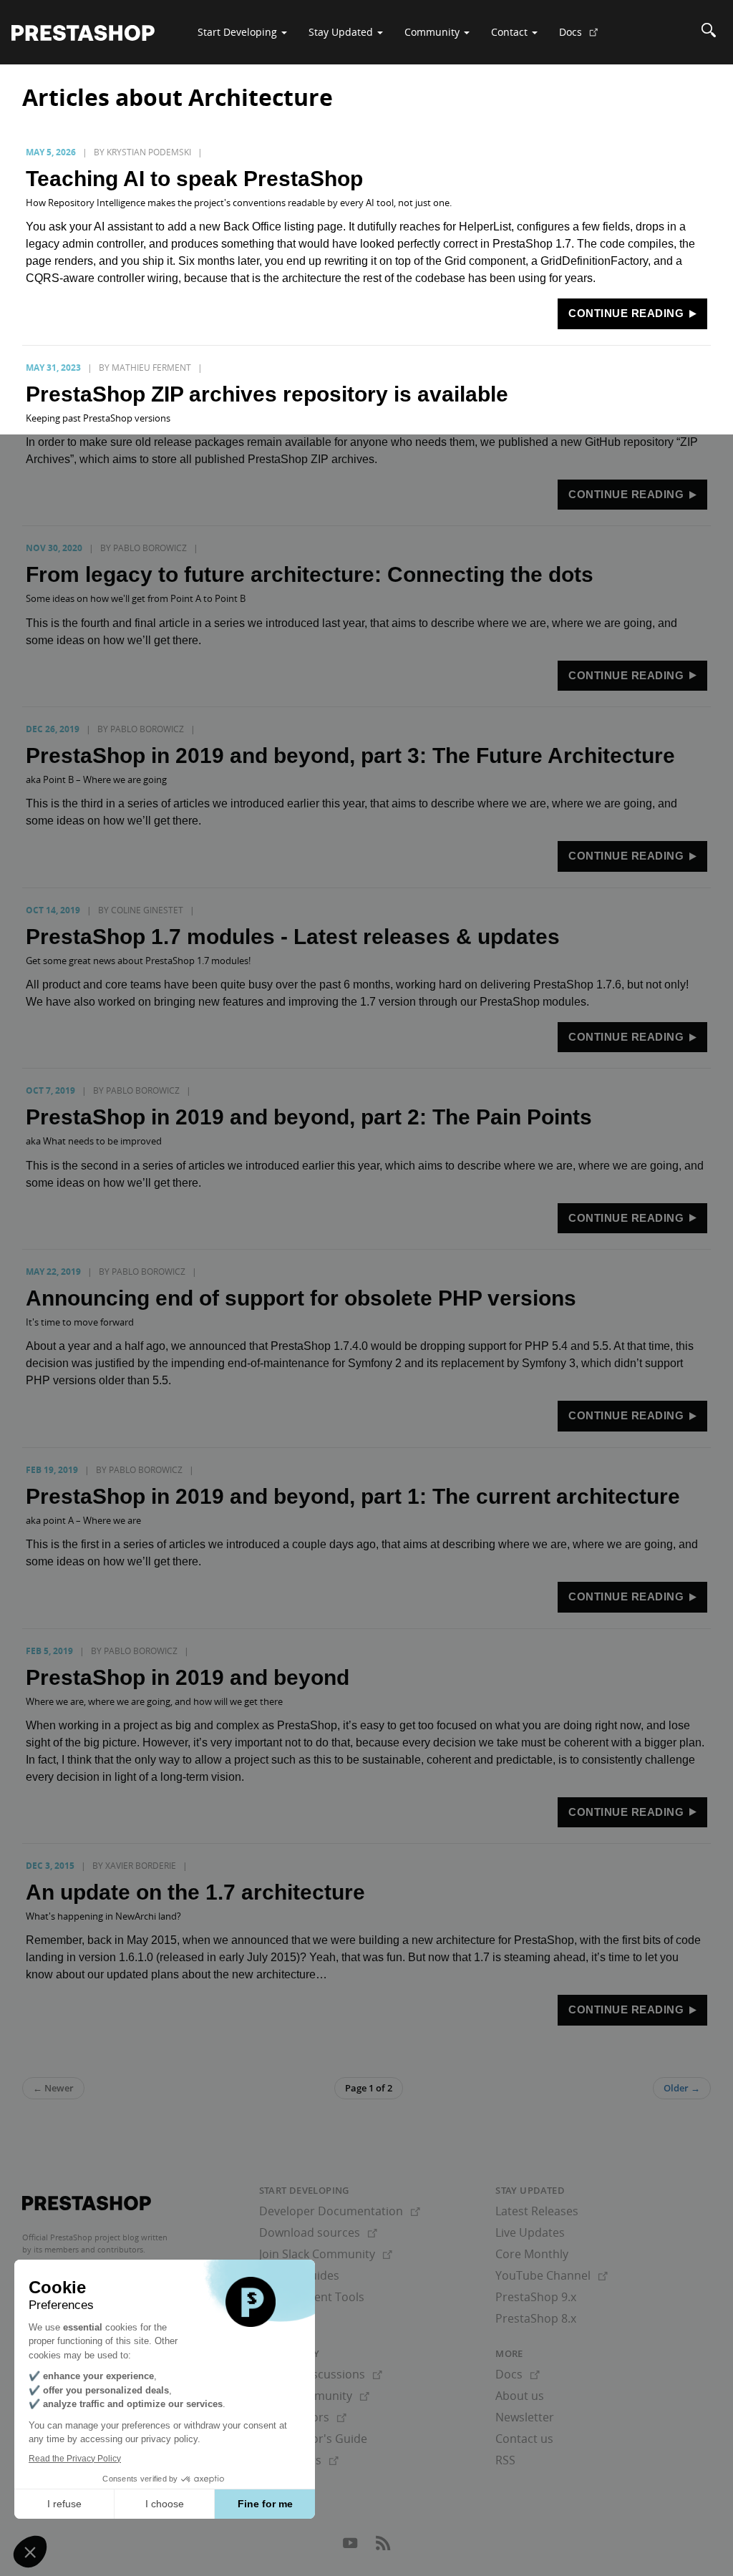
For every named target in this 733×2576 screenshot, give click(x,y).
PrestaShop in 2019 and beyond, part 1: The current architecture (353, 1496)
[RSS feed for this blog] (383, 2547)
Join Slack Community (326, 2254)
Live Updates (530, 2232)
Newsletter (525, 2417)
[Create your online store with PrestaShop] (87, 2203)
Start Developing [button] (239, 32)
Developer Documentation (340, 2211)
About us (520, 2396)
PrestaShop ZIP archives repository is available (267, 394)
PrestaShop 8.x (536, 2318)
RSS (505, 2460)
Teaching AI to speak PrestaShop (194, 179)
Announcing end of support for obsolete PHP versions (301, 1298)
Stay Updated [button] (342, 32)
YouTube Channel (552, 2275)
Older (682, 2088)
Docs (584, 37)
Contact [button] (511, 32)
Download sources (318, 2232)
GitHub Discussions (321, 2374)
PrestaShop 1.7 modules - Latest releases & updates (293, 937)
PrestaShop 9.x (536, 2297)
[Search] (709, 32)
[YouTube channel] (351, 2547)
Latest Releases (537, 2211)
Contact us (524, 2439)
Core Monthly (532, 2254)
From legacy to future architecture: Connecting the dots (310, 574)
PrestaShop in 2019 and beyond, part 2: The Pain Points (309, 1117)
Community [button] (433, 32)
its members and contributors (88, 2249)
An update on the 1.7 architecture (195, 1892)
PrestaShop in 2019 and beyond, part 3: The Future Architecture (350, 755)
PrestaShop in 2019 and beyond (188, 1677)
